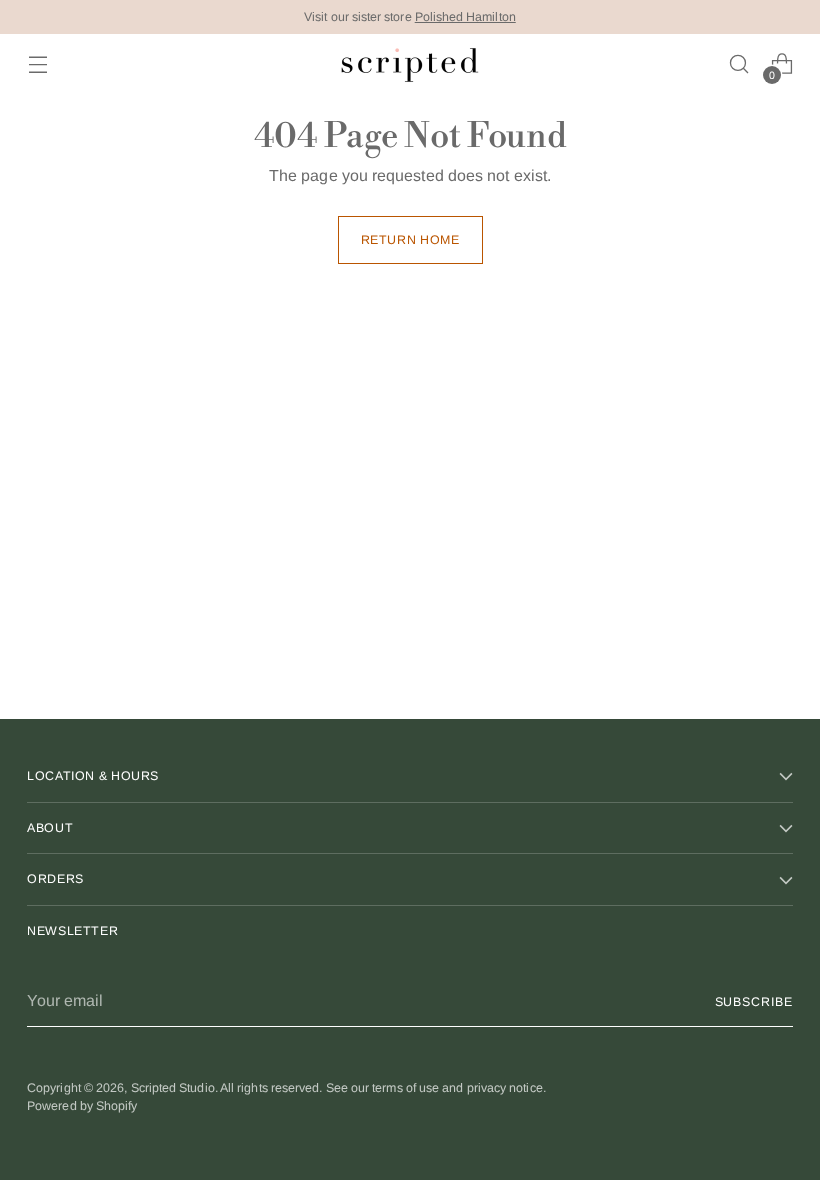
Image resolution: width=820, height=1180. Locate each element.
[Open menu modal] (37, 64)
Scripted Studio (173, 1088)
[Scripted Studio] (410, 64)
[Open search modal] (739, 64)
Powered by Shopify (82, 1106)
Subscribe (754, 1002)
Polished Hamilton (465, 17)
